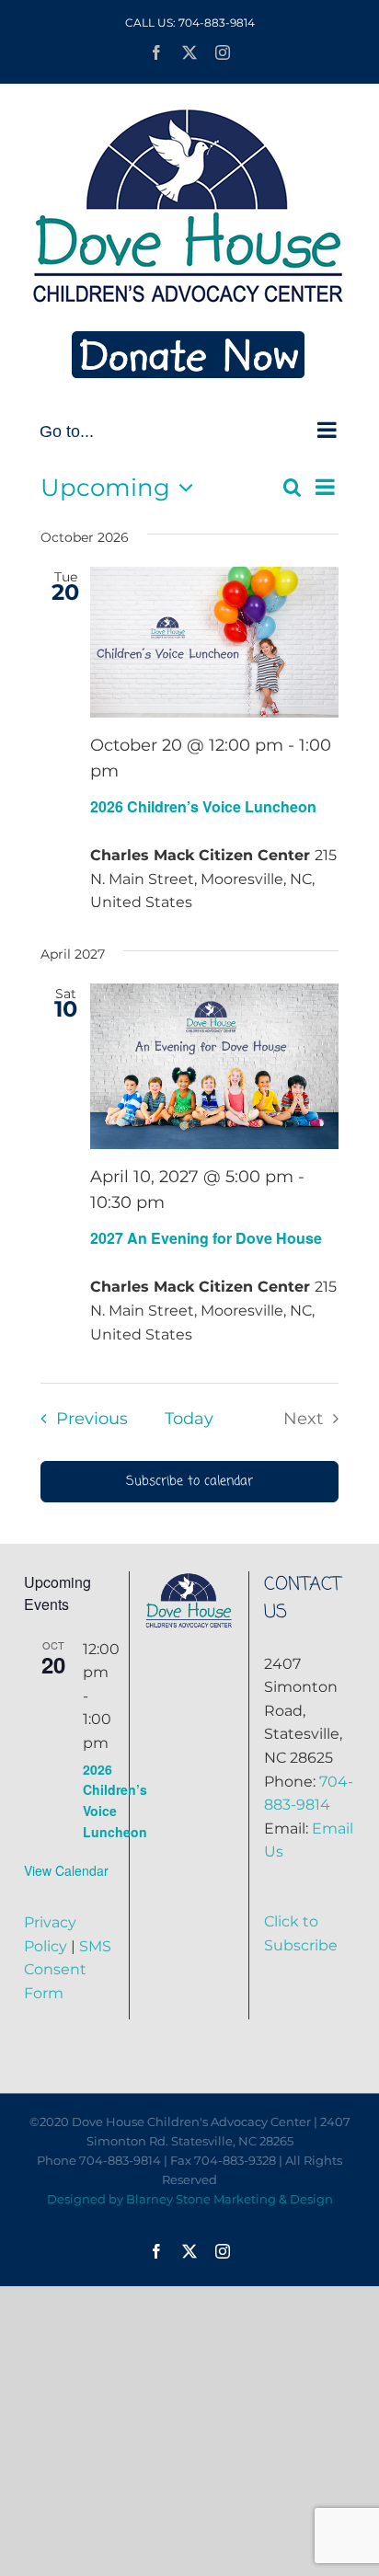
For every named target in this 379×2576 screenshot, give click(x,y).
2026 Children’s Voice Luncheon (203, 806)
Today (189, 1418)
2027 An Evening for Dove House (208, 1238)
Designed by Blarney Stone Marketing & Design (190, 2199)
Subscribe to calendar (189, 1482)
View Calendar (66, 1870)
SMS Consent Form (68, 1970)
